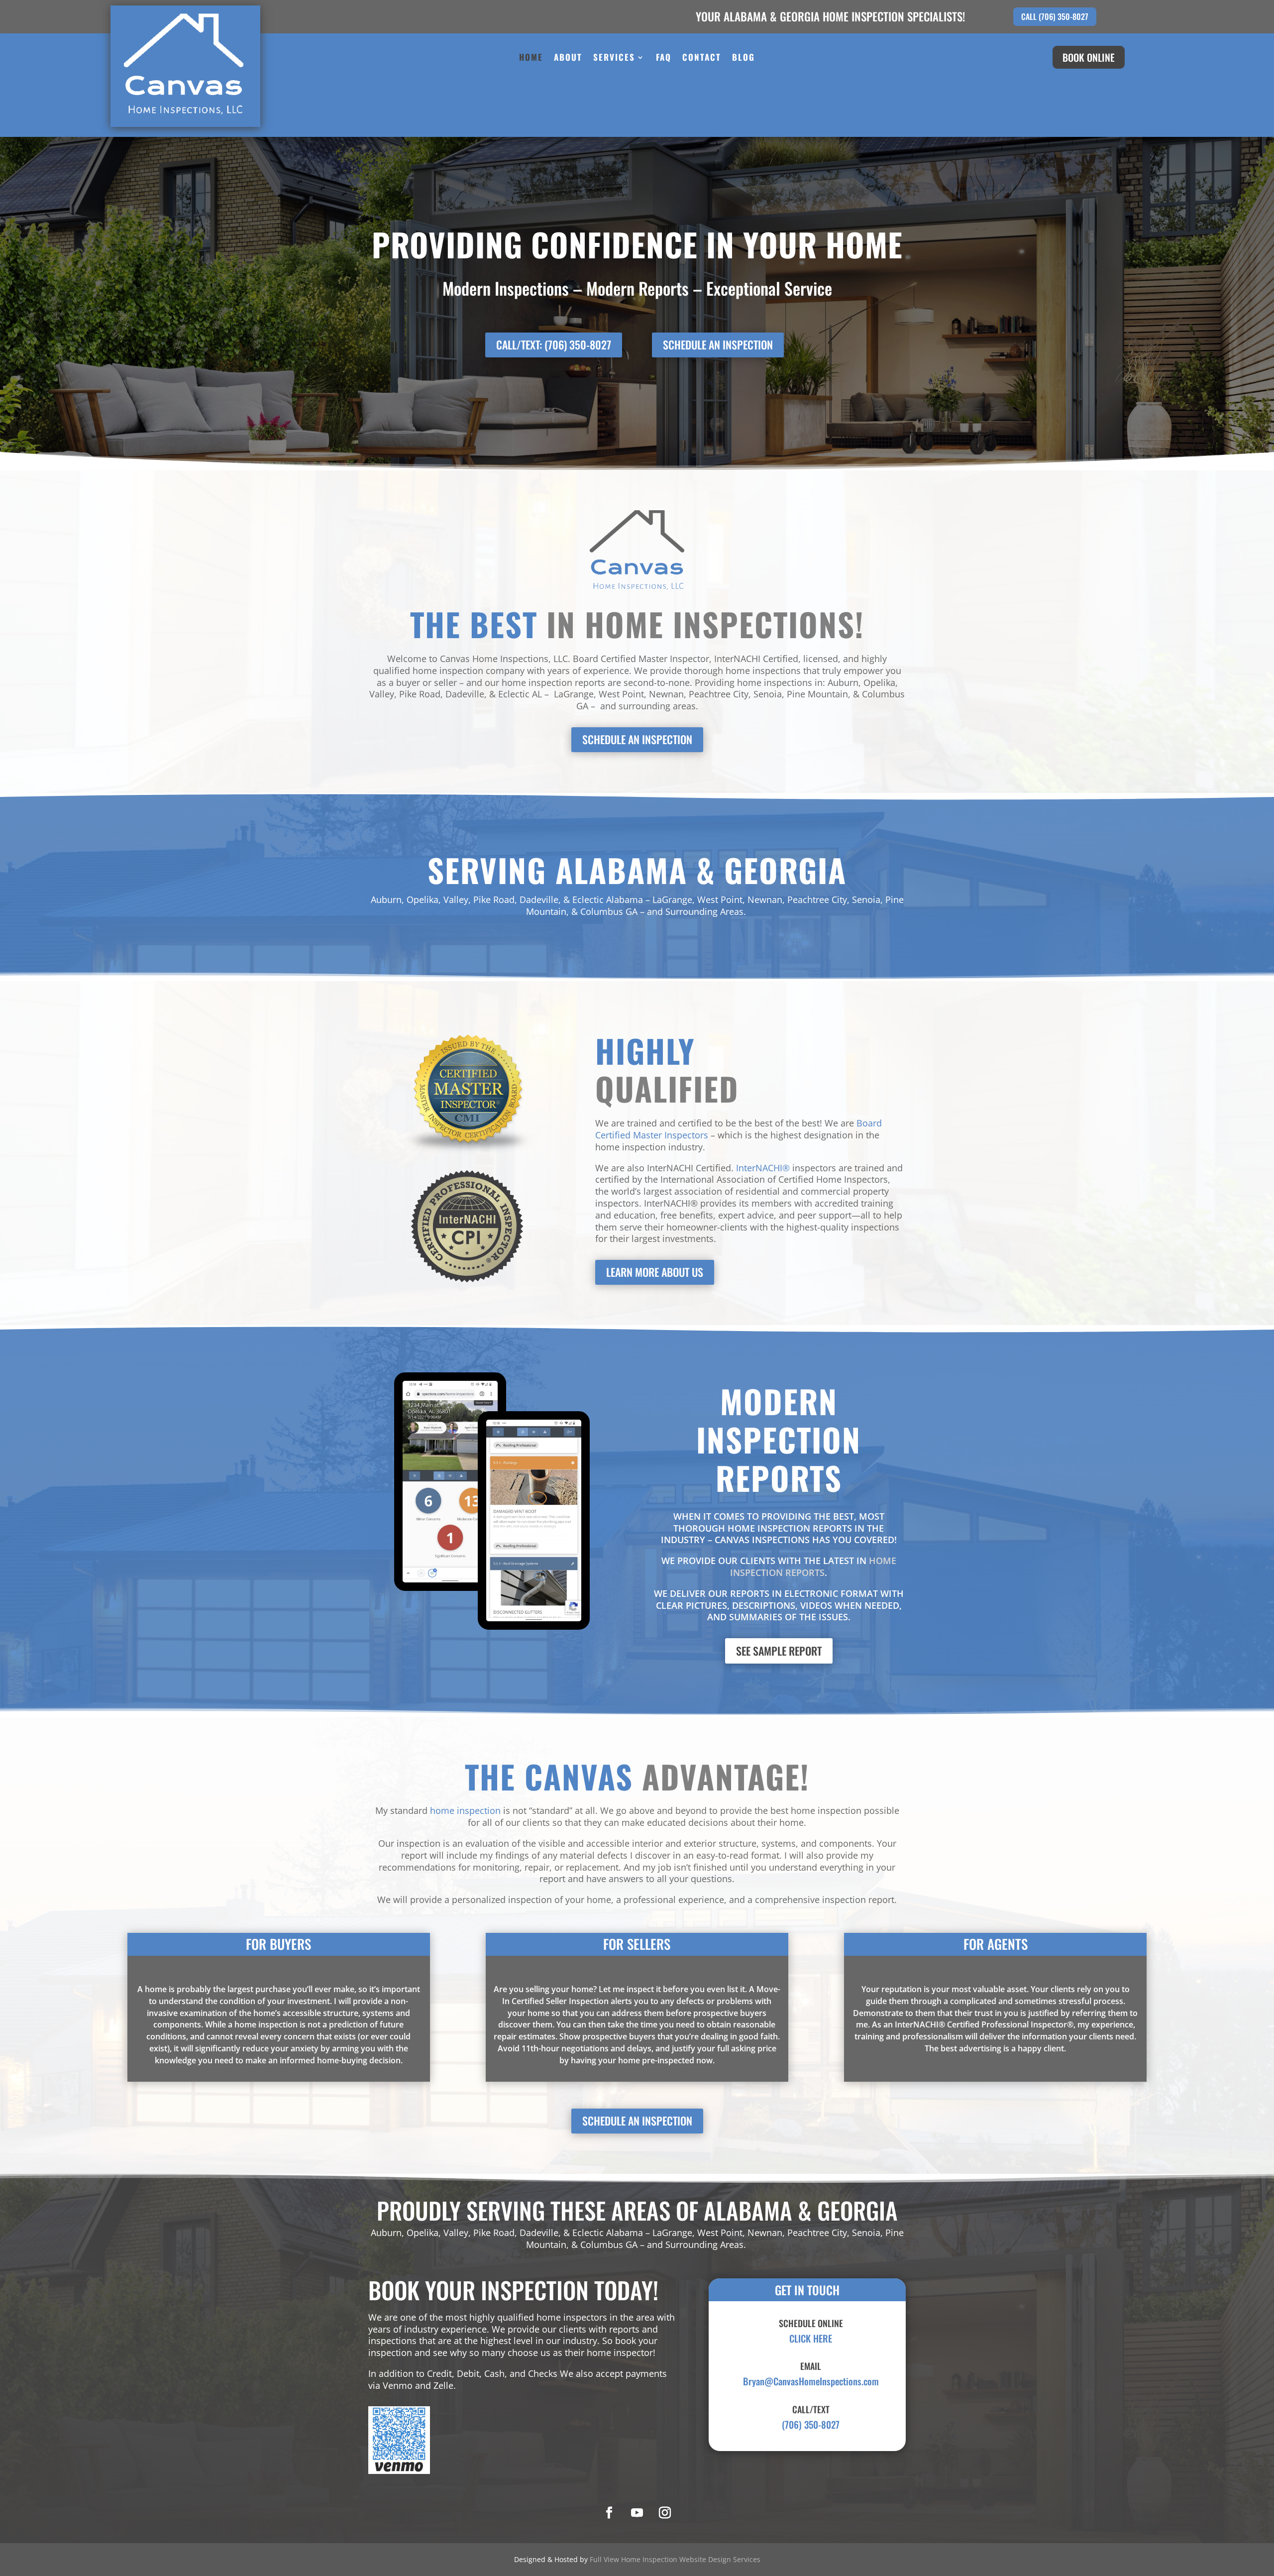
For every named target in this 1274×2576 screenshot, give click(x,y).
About (568, 58)
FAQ (664, 58)
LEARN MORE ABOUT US (655, 1272)
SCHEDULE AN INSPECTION (718, 344)
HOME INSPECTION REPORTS (813, 1567)
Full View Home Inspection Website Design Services (675, 2559)
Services (614, 58)
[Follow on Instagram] (665, 2513)
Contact (702, 58)
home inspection (465, 1810)
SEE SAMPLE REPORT (779, 1651)
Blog (743, 58)
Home (531, 58)
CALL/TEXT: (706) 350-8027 (554, 344)
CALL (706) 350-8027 (1055, 16)
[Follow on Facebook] (609, 2513)
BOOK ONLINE (1089, 57)
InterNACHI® (763, 1168)
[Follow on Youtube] (637, 2513)
